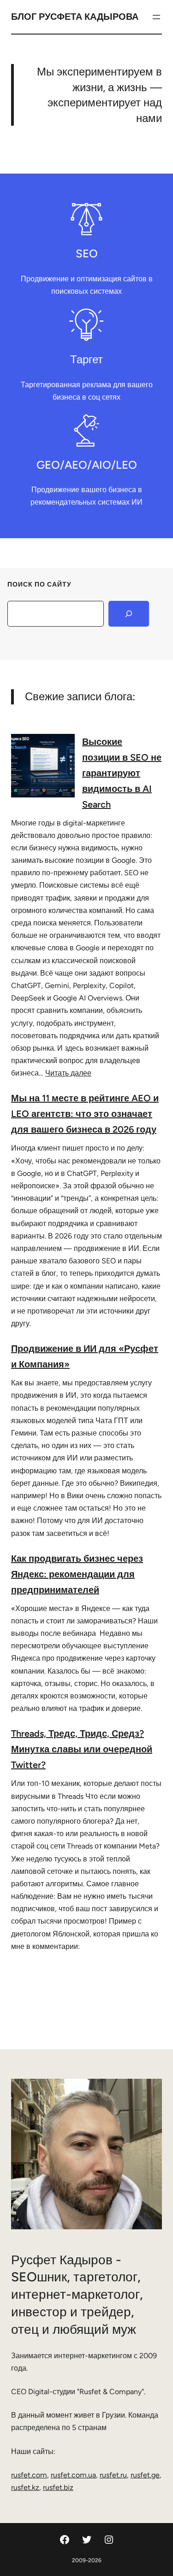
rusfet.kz (25, 2487)
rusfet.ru (113, 2475)
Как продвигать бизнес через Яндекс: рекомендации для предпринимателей (77, 1574)
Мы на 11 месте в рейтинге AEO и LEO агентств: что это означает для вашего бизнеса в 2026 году (85, 1114)
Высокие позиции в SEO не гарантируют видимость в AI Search (122, 773)
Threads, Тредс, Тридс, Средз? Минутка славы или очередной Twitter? (82, 1749)
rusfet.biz (58, 2487)
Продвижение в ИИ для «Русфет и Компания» (85, 1356)
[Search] (129, 614)
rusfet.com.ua (73, 2475)
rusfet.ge (145, 2475)
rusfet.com (29, 2475)
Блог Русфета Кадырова (75, 17)
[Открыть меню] (156, 17)
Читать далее (68, 1073)
